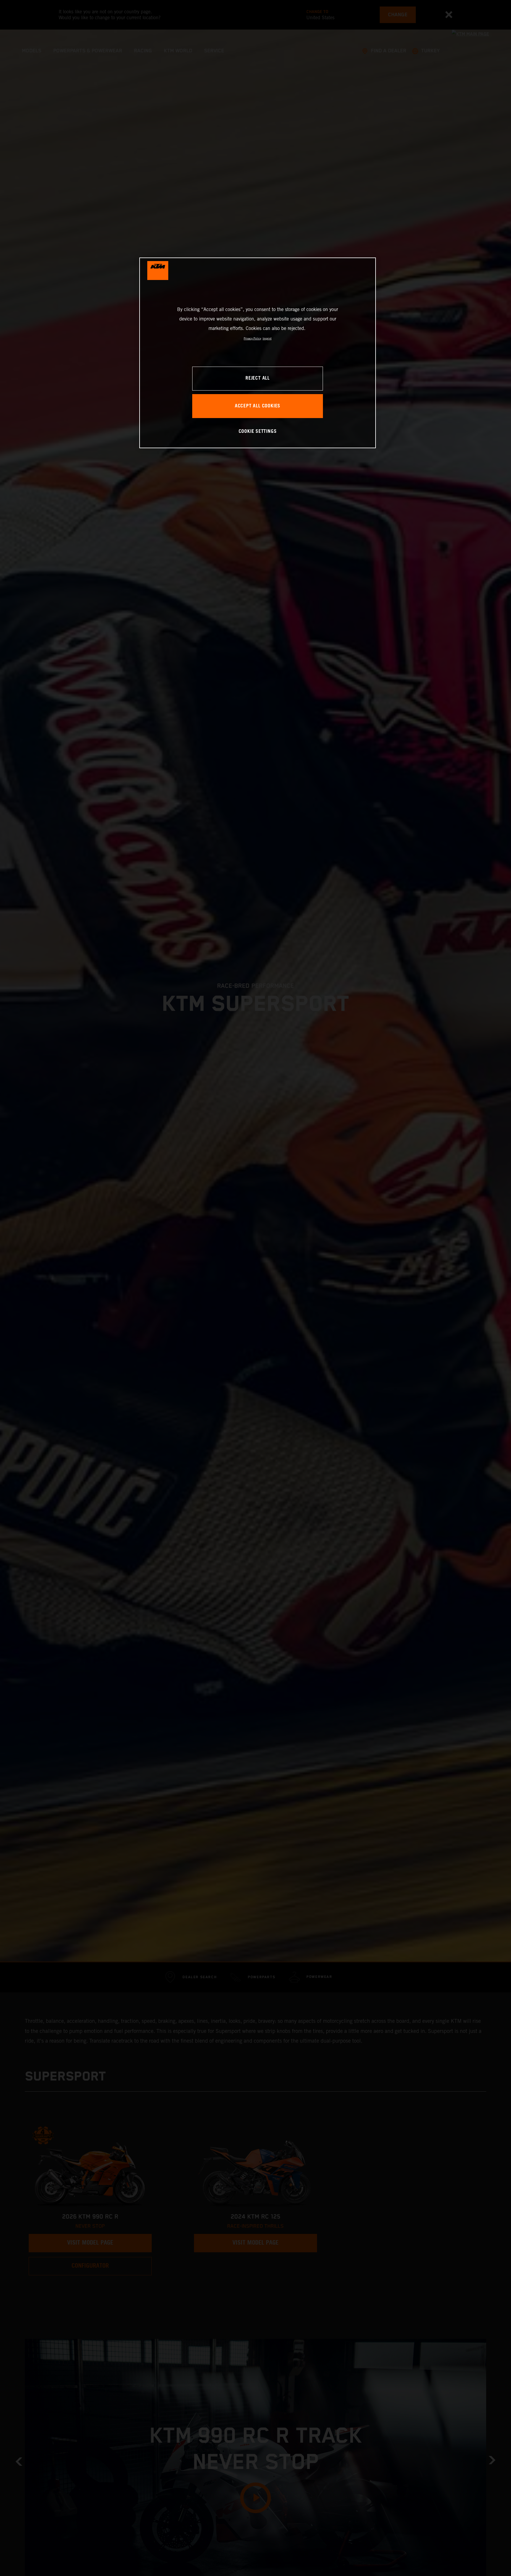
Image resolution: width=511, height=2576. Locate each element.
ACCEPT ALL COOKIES (258, 406)
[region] (258, 353)
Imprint (267, 338)
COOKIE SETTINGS (258, 432)
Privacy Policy (252, 338)
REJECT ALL (258, 379)
